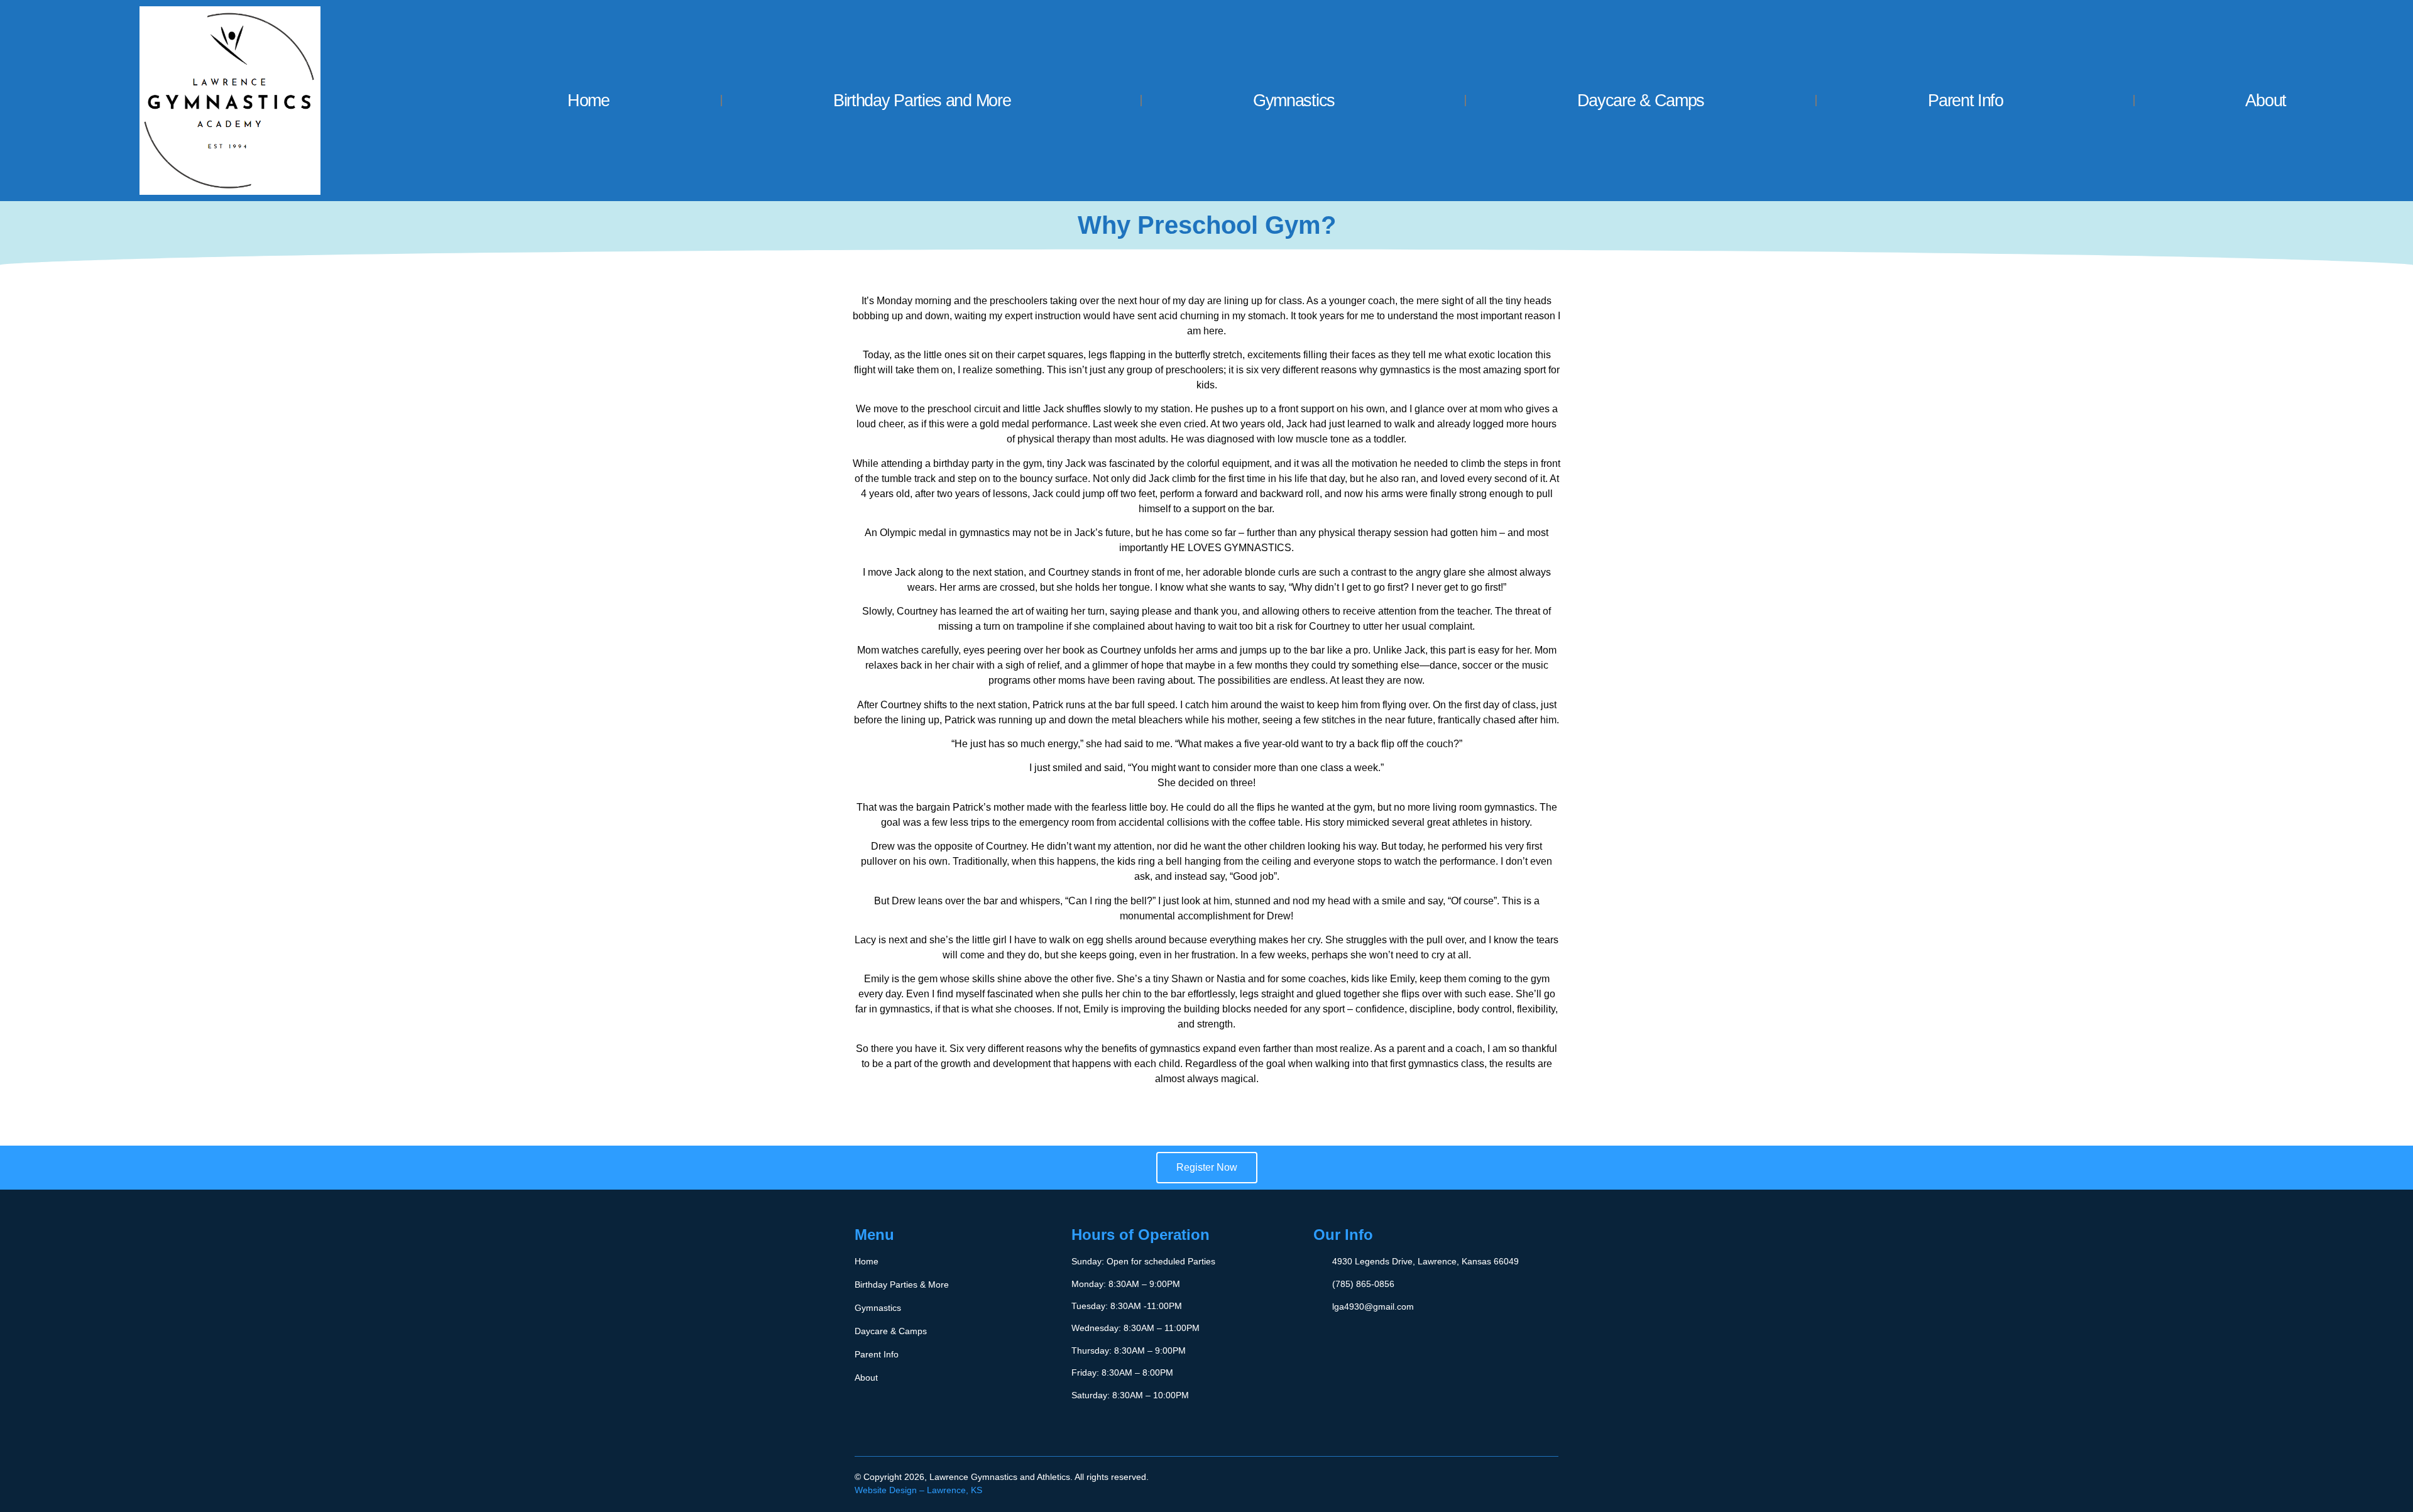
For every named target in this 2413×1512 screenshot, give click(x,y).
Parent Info (1966, 101)
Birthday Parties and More (922, 101)
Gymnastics (1294, 101)
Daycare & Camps (1641, 101)
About (2266, 101)
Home (588, 101)
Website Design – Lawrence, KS (918, 1490)
